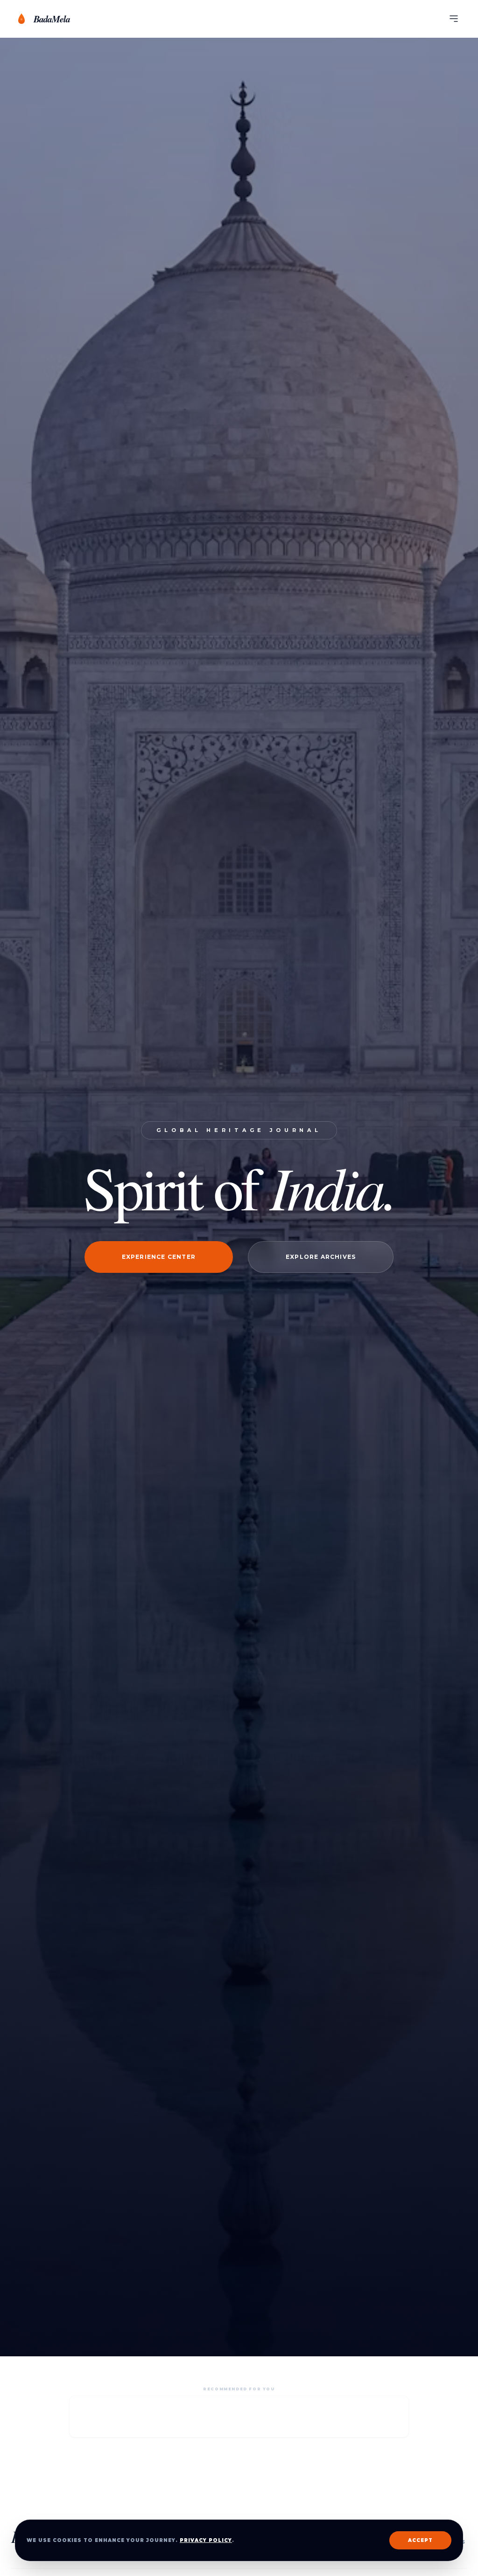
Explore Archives (321, 1257)
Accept (420, 2540)
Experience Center (159, 1257)
